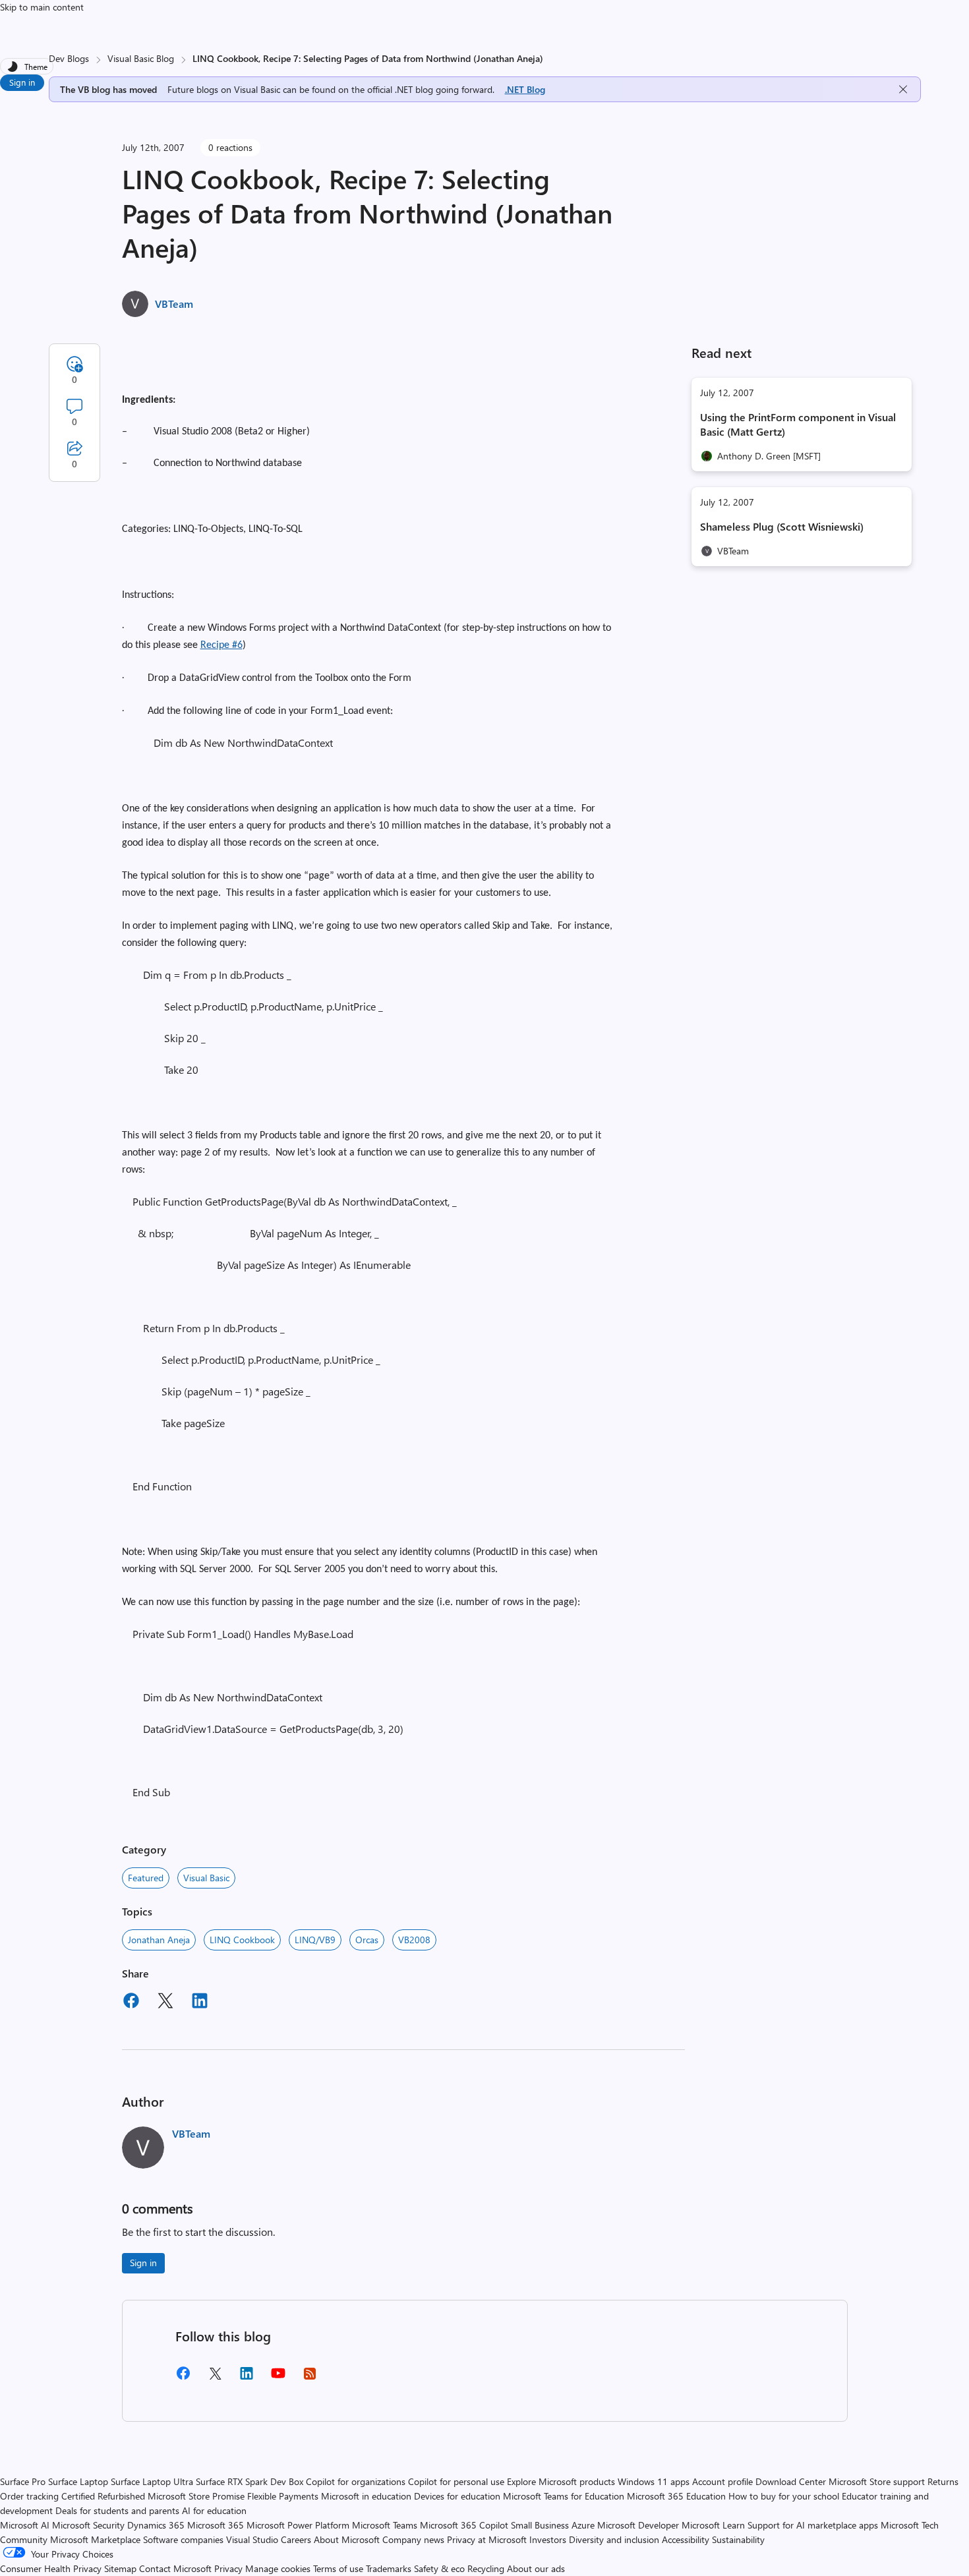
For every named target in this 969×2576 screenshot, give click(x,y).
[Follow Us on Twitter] (215, 2378)
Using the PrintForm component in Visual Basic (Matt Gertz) (798, 424)
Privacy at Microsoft (487, 2539)
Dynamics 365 (156, 2525)
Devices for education (457, 2496)
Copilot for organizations (356, 2481)
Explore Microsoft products (561, 2481)
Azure (583, 2525)
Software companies (183, 2539)
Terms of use (338, 2568)
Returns (943, 2481)
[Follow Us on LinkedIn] (247, 2378)
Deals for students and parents (117, 2510)
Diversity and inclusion (614, 2539)
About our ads (536, 2568)
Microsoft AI (25, 2525)
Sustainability (738, 2539)
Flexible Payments (283, 2496)
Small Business (540, 2525)
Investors (548, 2539)
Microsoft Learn (713, 2525)
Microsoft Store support (877, 2481)
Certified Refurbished (103, 2496)
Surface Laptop (78, 2481)
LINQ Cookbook (242, 1940)
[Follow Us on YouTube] (278, 2378)
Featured (146, 1878)
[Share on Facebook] (131, 2003)
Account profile (722, 2481)
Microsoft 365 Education (676, 2496)
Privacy (230, 2568)
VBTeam (174, 304)
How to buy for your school (784, 2496)
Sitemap (120, 2568)
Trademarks (389, 2568)
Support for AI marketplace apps (813, 2525)
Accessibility (686, 2539)
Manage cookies (278, 2568)
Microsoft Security (88, 2525)
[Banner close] (903, 89)
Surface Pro (23, 2481)
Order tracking (29, 2496)
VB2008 (414, 1940)
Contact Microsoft (175, 2568)
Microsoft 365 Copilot (464, 2525)
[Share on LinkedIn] (200, 2003)
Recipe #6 (221, 645)
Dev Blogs (69, 58)
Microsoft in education (366, 2496)
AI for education (214, 2510)
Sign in (22, 82)
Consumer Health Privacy (51, 2568)
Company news (413, 2539)
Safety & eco (439, 2568)
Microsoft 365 (216, 2525)
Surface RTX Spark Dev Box (250, 2481)
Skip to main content (42, 7)
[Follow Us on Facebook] (183, 2378)
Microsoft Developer (638, 2525)
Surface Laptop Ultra (152, 2481)
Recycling (486, 2568)
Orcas (367, 1940)
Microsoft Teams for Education (564, 2496)
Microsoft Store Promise (196, 2496)
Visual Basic (206, 1878)
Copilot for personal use (456, 2481)
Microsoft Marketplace (95, 2539)
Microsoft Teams (385, 2525)
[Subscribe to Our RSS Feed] (310, 2378)
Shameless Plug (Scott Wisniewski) (782, 526)
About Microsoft (347, 2539)
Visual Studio (252, 2539)
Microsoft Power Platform (298, 2525)
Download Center (791, 2481)
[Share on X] (165, 2003)
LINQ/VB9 (315, 1940)
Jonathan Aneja (159, 1940)
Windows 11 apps (654, 2481)
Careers (296, 2539)
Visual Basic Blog (141, 58)
